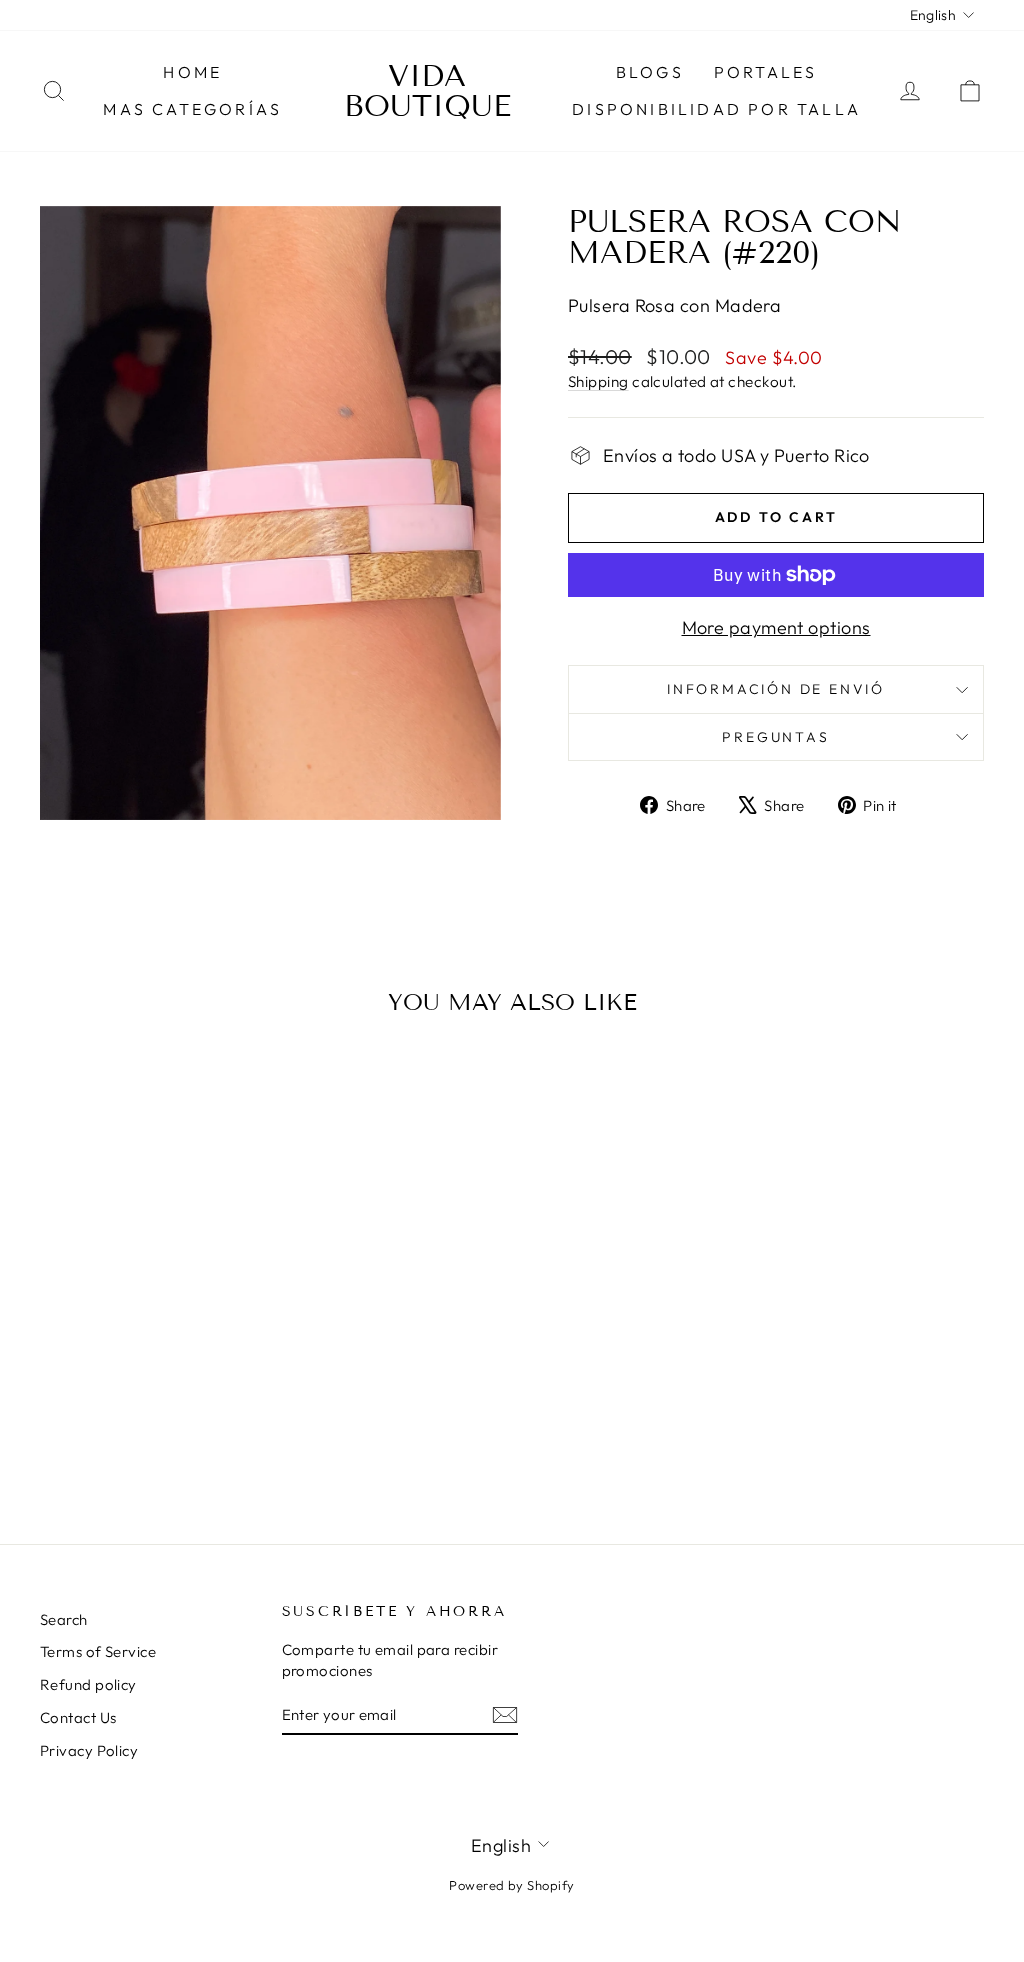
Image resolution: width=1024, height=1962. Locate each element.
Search (64, 1619)
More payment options (776, 627)
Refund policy (88, 1684)
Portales (766, 72)
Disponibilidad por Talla (716, 109)
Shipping (598, 381)
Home (192, 72)
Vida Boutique (427, 91)
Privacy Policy (89, 1750)
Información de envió (776, 689)
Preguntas (775, 737)
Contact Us (78, 1717)
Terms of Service (98, 1651)
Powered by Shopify (511, 1885)
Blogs (650, 72)
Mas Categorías (192, 109)
